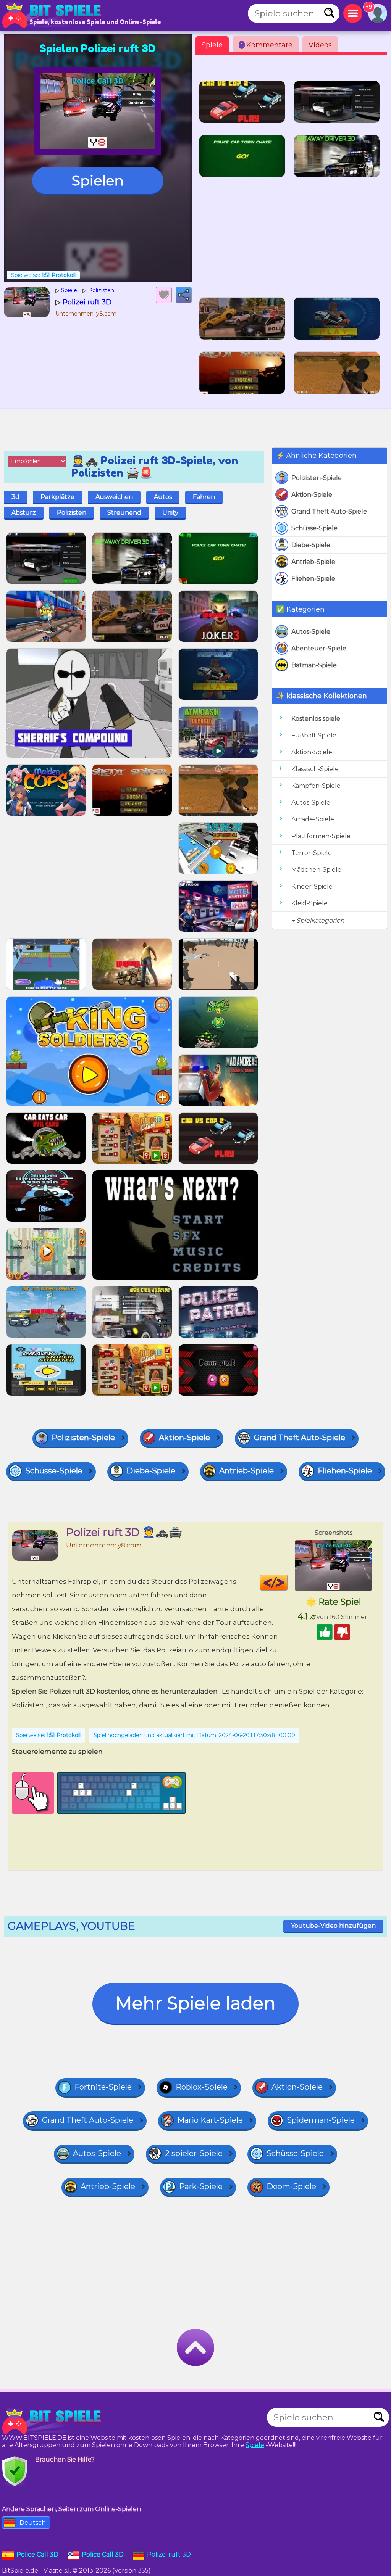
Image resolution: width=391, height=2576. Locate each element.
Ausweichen (114, 497)
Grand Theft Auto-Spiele (329, 511)
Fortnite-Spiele (103, 2087)
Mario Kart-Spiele (210, 2120)
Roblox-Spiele (202, 2087)
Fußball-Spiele (314, 735)
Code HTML (287, 1583)
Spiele (212, 45)
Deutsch (33, 2523)
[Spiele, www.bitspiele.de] (53, 15)
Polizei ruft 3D (169, 2554)
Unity (170, 513)
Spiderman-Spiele (321, 2120)
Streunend (124, 513)
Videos (320, 45)
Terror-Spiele (312, 853)
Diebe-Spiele (311, 545)
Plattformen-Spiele (321, 836)
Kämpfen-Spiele (316, 786)
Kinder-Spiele (312, 886)
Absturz (24, 513)
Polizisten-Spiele (317, 478)
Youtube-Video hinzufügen (333, 1926)
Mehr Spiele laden (195, 2003)
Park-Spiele (201, 2186)
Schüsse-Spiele (314, 528)
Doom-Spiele (291, 2186)
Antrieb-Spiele (313, 562)
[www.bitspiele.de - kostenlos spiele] (53, 2421)
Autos (163, 497)
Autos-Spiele (311, 632)
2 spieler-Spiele (194, 2153)
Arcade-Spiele (313, 819)
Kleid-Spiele (309, 903)
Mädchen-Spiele (316, 870)
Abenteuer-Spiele (319, 648)
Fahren (204, 497)
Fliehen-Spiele (313, 579)
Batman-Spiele (314, 665)
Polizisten (72, 513)
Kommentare (267, 45)
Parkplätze (57, 497)
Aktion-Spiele (312, 495)
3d (15, 497)
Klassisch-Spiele (315, 769)
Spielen (98, 180)
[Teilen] (184, 295)
